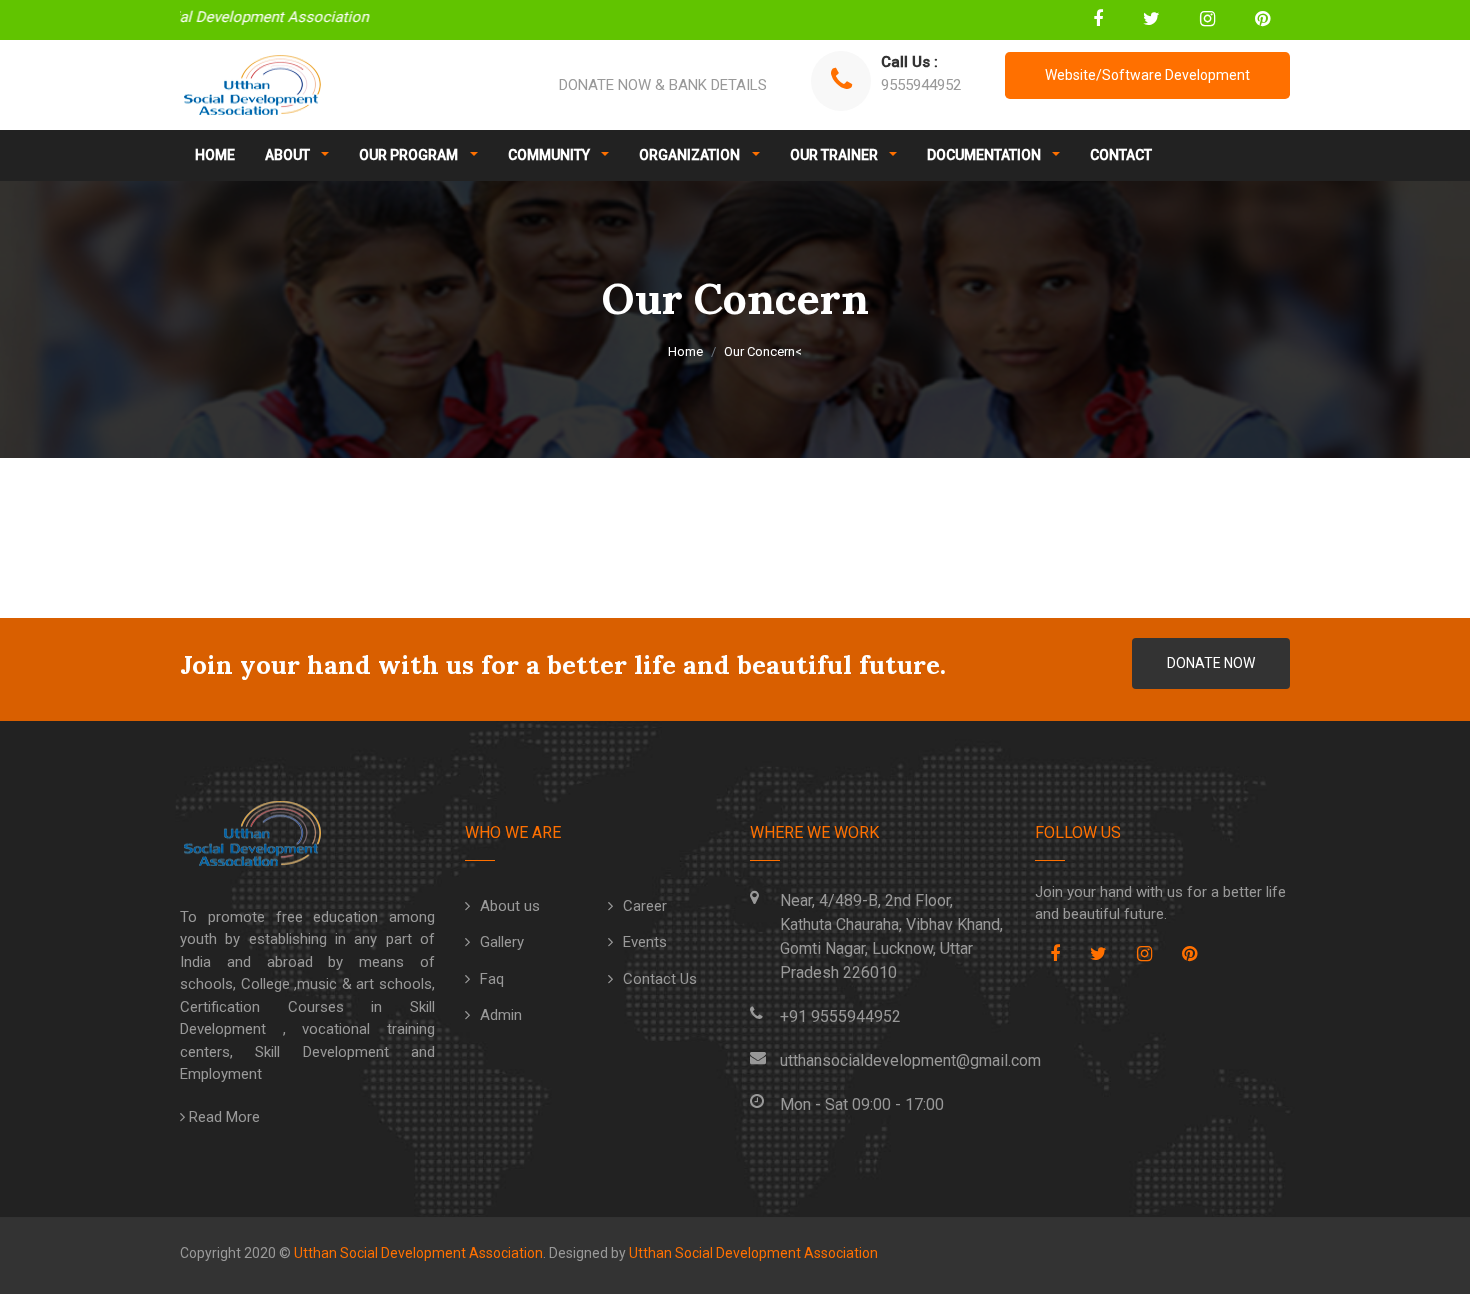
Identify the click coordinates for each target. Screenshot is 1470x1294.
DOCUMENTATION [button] (985, 155)
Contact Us (660, 979)
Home (685, 351)
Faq (492, 979)
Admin (501, 1015)
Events (645, 942)
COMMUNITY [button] (550, 155)
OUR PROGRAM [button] (410, 155)
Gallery (502, 942)
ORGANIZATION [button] (691, 155)
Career (645, 906)
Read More (222, 1117)
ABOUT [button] (289, 155)
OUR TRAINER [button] (835, 155)
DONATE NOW (1211, 663)
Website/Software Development (1147, 75)
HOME (215, 155)
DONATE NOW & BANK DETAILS (663, 85)
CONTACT (1121, 155)
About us (510, 906)
